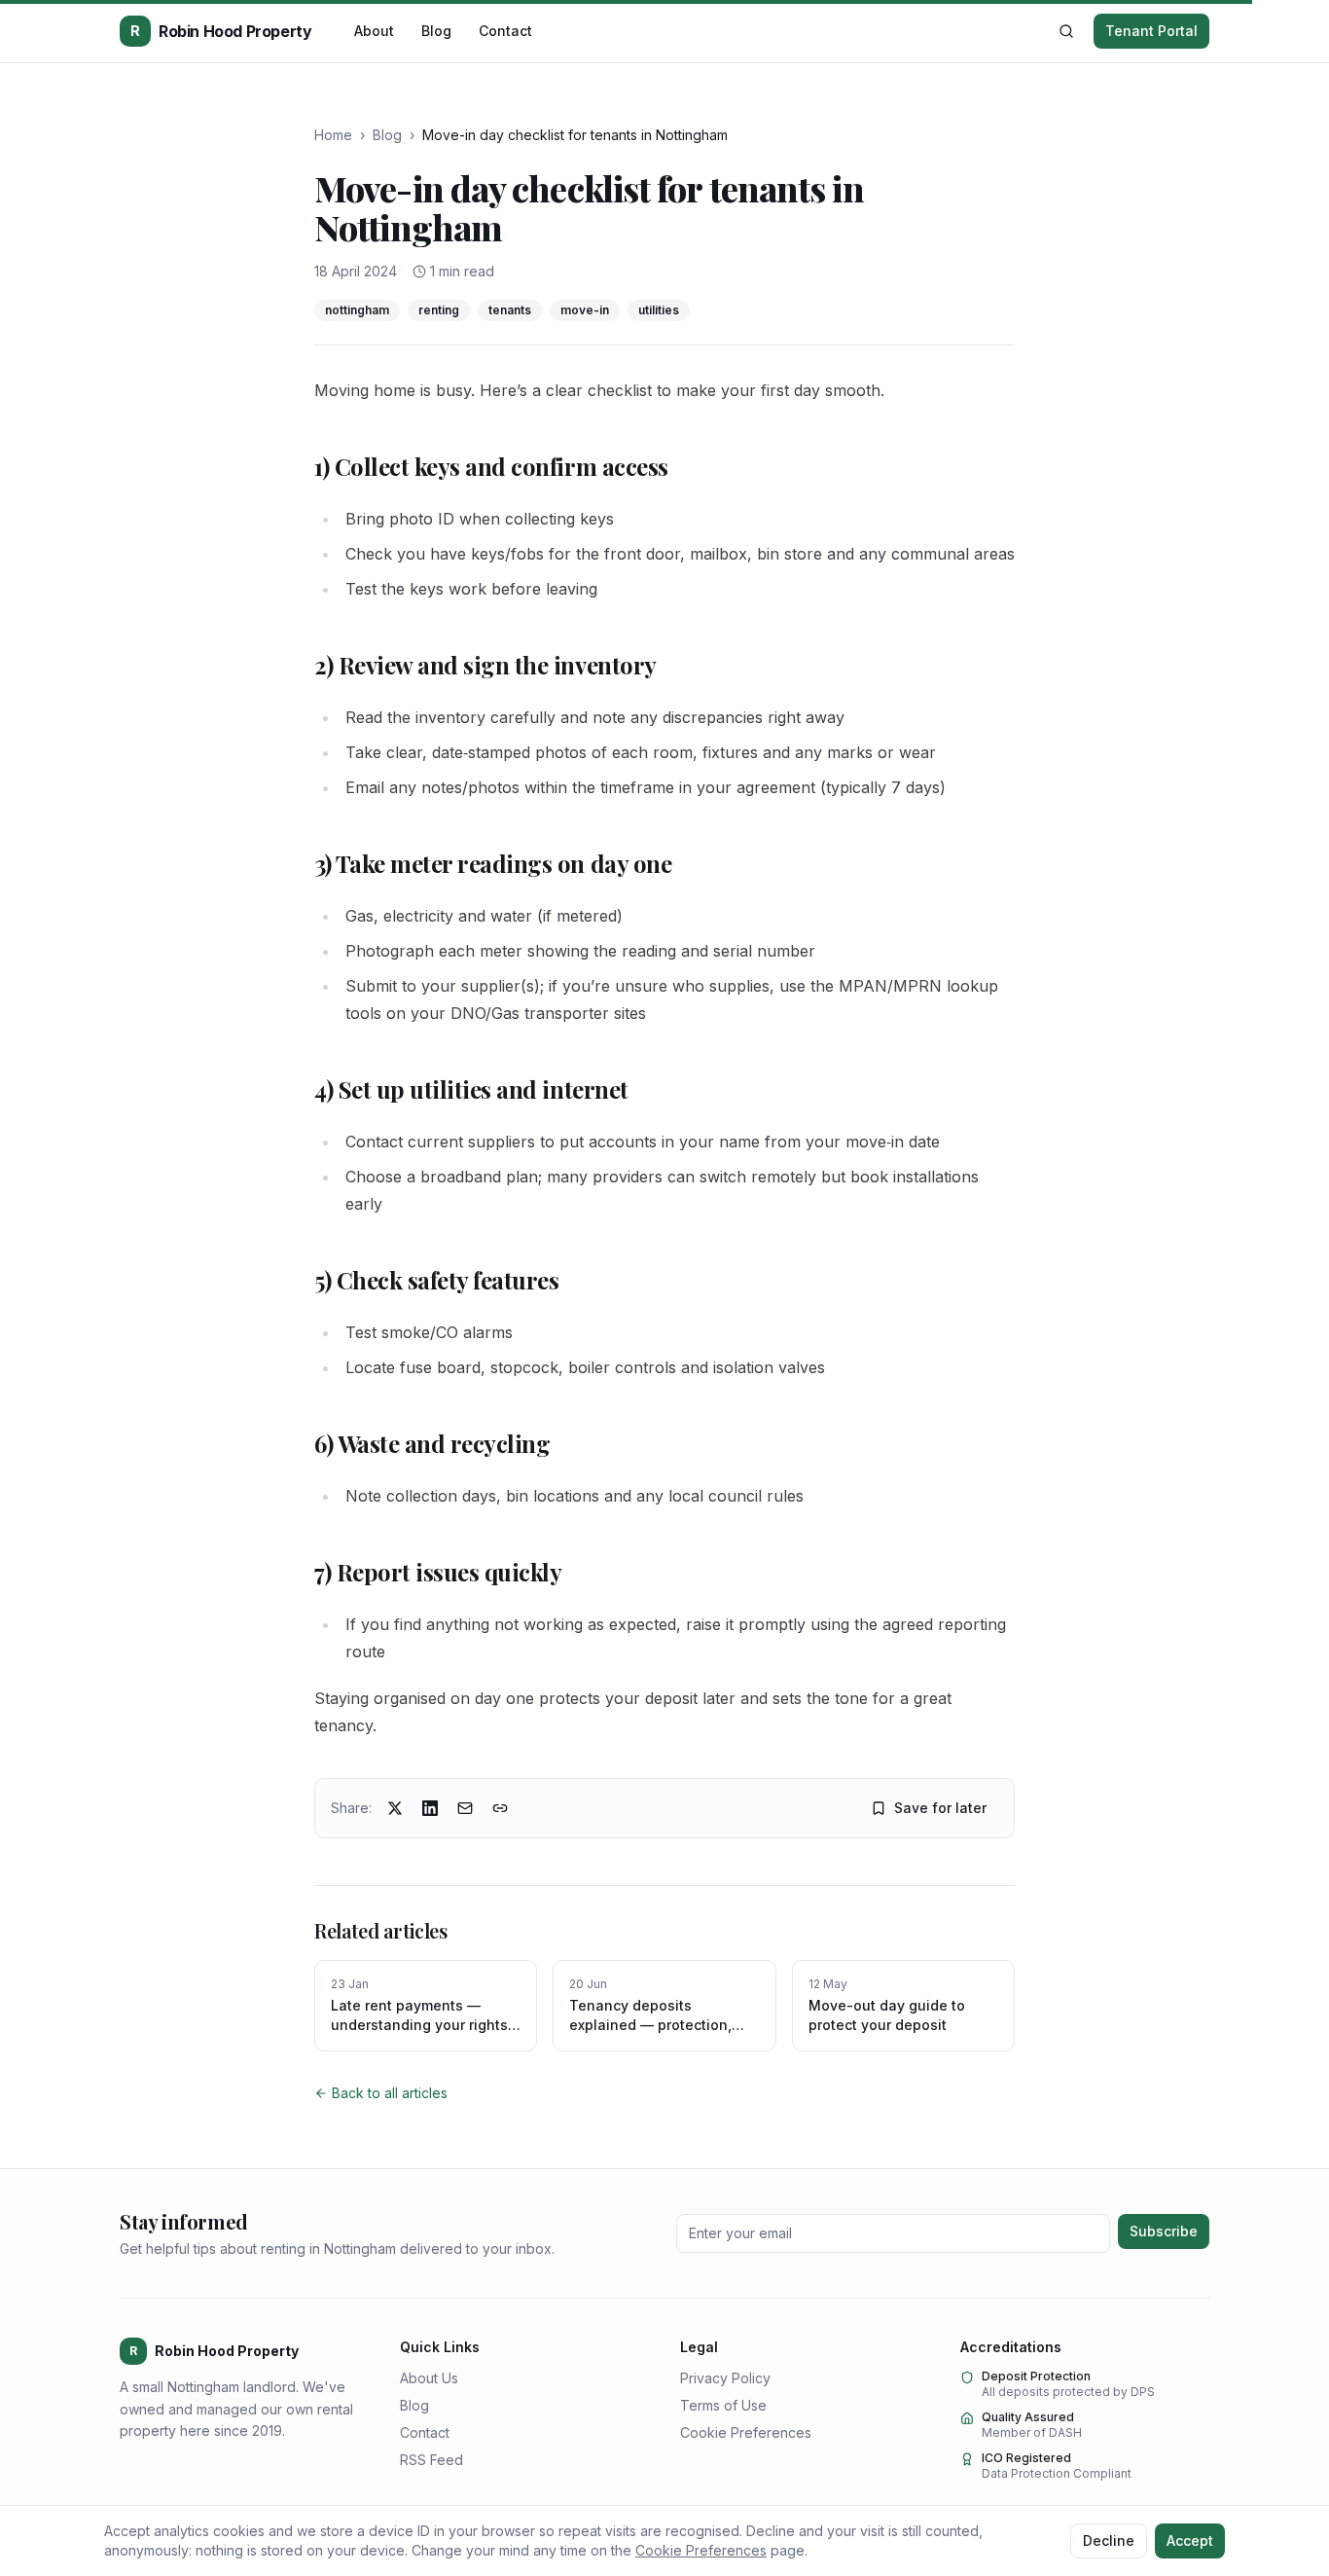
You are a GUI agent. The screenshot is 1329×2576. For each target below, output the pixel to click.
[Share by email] (465, 1808)
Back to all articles (390, 2093)
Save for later (940, 1808)
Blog (436, 31)
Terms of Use (723, 2405)
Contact (505, 31)
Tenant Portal (1151, 31)
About (374, 31)
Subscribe (1164, 2231)
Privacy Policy (725, 2378)
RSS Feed (431, 2460)
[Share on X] (395, 1808)
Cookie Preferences (746, 2432)
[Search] (1066, 31)
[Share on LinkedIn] (430, 1808)
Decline (1109, 2540)
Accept (1190, 2540)
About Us (429, 2378)
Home (333, 135)
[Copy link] (500, 1808)
